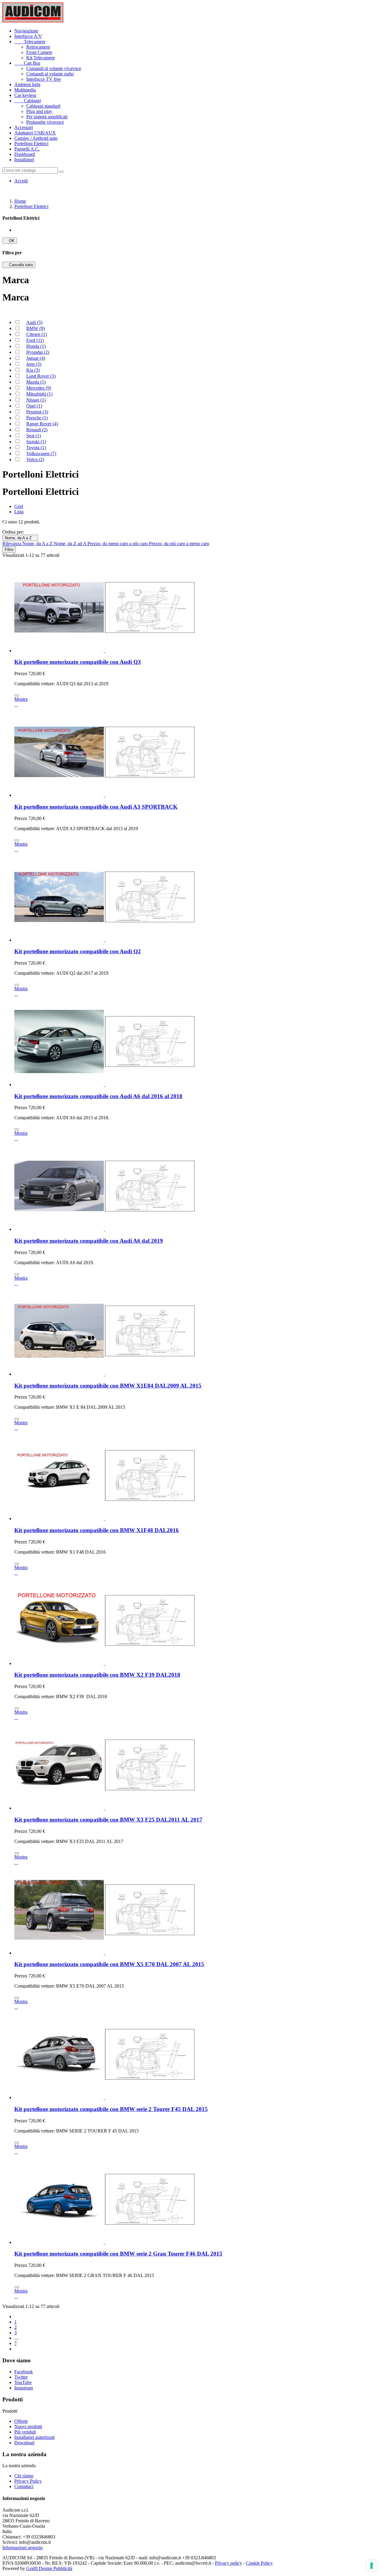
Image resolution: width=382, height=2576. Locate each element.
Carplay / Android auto (36, 138)
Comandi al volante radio (50, 74)
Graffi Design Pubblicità (49, 2568)
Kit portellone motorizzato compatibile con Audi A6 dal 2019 (89, 1241)
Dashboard (25, 154)
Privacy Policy (28, 2481)
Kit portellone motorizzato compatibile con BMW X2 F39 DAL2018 (97, 1675)
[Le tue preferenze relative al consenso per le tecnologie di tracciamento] (372, 2566)
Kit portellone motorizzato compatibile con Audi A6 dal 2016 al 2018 (98, 1096)
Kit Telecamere (41, 58)
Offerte (21, 2421)
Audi (34, 322)
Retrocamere (38, 47)
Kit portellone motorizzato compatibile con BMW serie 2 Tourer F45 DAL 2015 (111, 2109)
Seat (34, 436)
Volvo (35, 459)
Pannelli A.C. (27, 149)
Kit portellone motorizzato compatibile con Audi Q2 (78, 951)
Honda (36, 346)
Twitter (21, 2377)
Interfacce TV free (44, 79)
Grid (19, 506)
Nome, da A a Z (20, 538)
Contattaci (24, 2486)
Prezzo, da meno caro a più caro (118, 544)
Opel (34, 406)
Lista (19, 512)
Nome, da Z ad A (71, 544)
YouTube (23, 2382)
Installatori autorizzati (34, 2437)
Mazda (36, 382)
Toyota (36, 448)
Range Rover (42, 424)
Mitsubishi (39, 394)
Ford (35, 340)
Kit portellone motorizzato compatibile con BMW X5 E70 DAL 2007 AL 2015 (109, 1964)
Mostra (21, 699)
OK (10, 241)
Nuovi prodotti (28, 2427)
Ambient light (27, 85)
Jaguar (36, 358)
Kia (33, 370)
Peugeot (37, 412)
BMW (36, 328)
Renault (37, 430)
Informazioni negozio (23, 2548)
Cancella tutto (19, 265)
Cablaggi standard (43, 106)
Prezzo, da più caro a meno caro (179, 544)
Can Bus (27, 63)
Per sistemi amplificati (47, 117)
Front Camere (39, 52)
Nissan (36, 400)
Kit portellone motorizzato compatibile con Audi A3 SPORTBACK (96, 807)
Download (24, 2443)
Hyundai (38, 352)
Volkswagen (41, 454)
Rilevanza (12, 544)
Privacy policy (228, 2563)
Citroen (37, 334)
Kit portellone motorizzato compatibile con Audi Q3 (78, 662)
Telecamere (30, 42)
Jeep (34, 364)
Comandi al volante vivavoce (54, 68)
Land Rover (41, 376)
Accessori (24, 127)
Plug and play (39, 111)
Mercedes (39, 388)
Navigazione (26, 31)
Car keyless (25, 95)
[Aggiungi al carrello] (17, 695)
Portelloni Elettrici (31, 144)
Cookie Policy (259, 2563)
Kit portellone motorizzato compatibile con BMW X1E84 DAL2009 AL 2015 (108, 1386)
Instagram (24, 2388)
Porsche (37, 418)
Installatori (24, 160)
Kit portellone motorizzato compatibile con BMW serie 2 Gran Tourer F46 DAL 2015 (118, 2254)
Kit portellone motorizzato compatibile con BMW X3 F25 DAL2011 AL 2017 (108, 1820)
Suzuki (36, 442)
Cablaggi (28, 101)
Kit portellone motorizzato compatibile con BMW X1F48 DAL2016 (97, 1530)
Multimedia (25, 90)
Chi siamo (24, 2476)
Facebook (24, 2372)
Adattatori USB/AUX (35, 133)
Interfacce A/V (28, 36)
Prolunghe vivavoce (45, 122)
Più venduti (25, 2432)
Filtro (9, 550)
